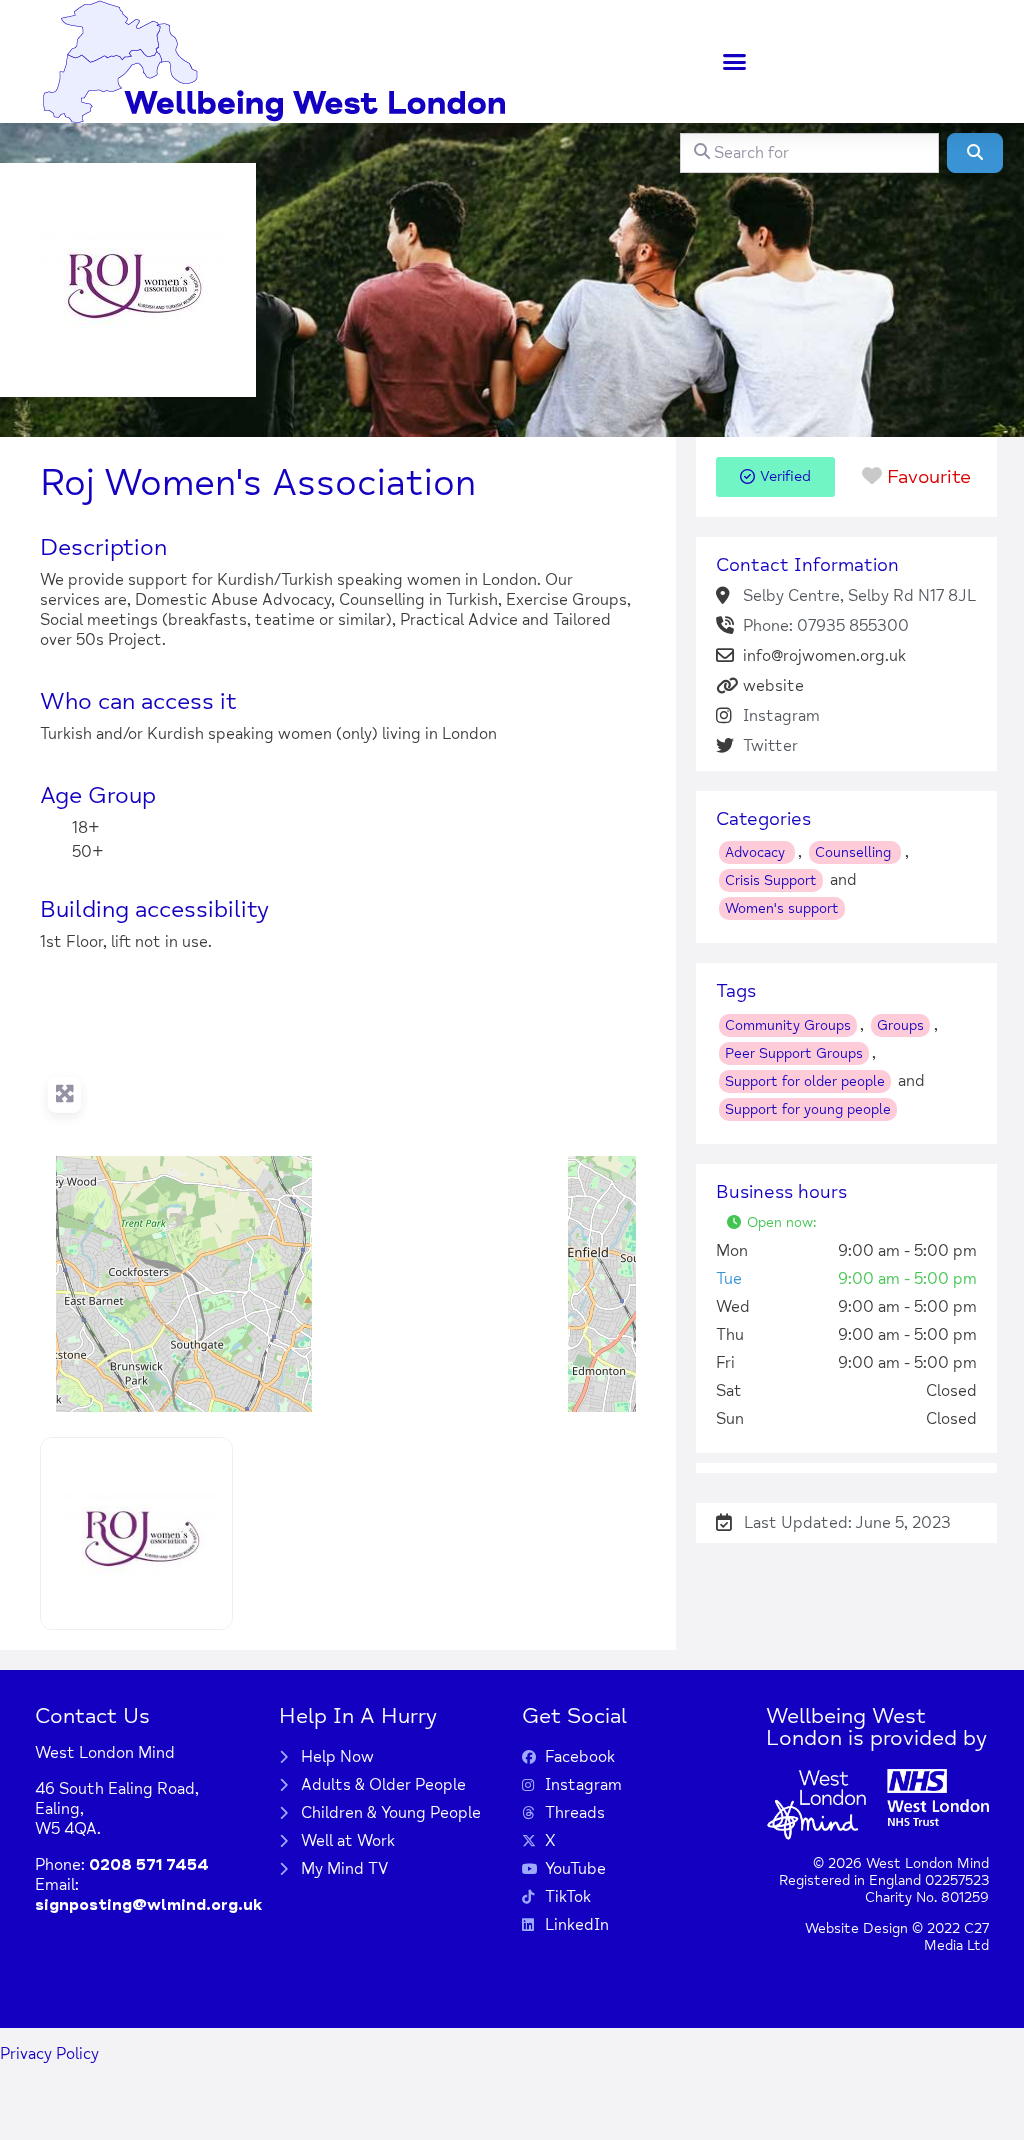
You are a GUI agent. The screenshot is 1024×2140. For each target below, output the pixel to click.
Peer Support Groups (794, 1053)
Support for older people (805, 1081)
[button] (735, 62)
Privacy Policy (49, 2054)
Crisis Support (771, 880)
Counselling (855, 852)
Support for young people (808, 1109)
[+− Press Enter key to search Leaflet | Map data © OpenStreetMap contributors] (338, 1204)
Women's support (782, 908)
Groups (900, 1025)
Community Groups (788, 1025)
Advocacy (757, 852)
